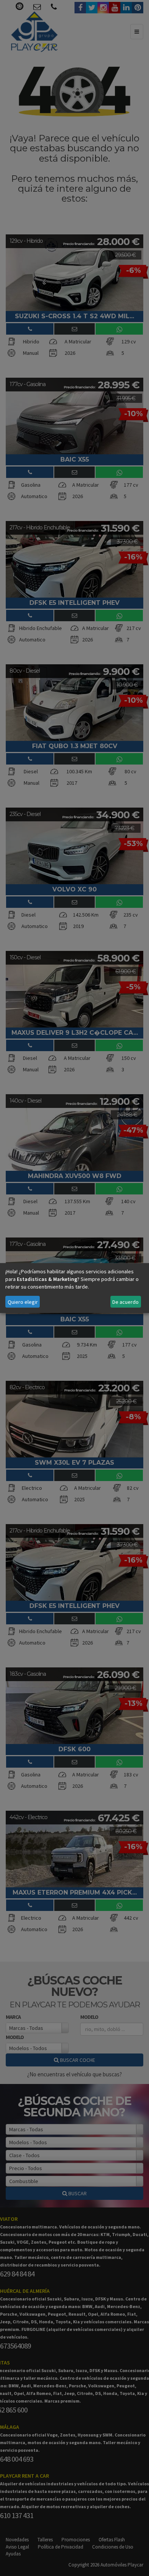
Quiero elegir (23, 1302)
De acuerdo (126, 1302)
